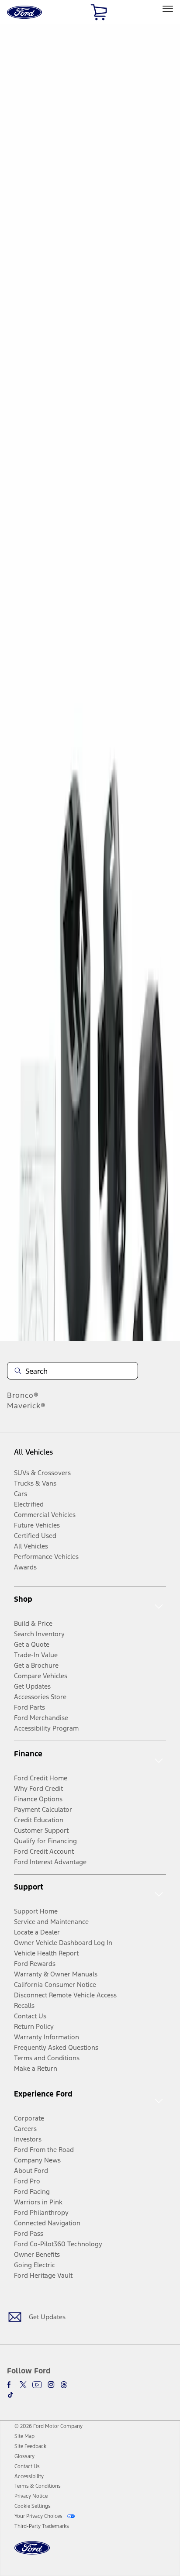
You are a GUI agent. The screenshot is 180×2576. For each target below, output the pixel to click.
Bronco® (23, 1395)
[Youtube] (37, 2385)
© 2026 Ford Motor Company (48, 2426)
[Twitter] (23, 2385)
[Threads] (64, 2385)
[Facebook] (10, 2385)
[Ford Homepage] (32, 2553)
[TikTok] (10, 2395)
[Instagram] (51, 2385)
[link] (24, 2436)
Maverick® (26, 1406)
